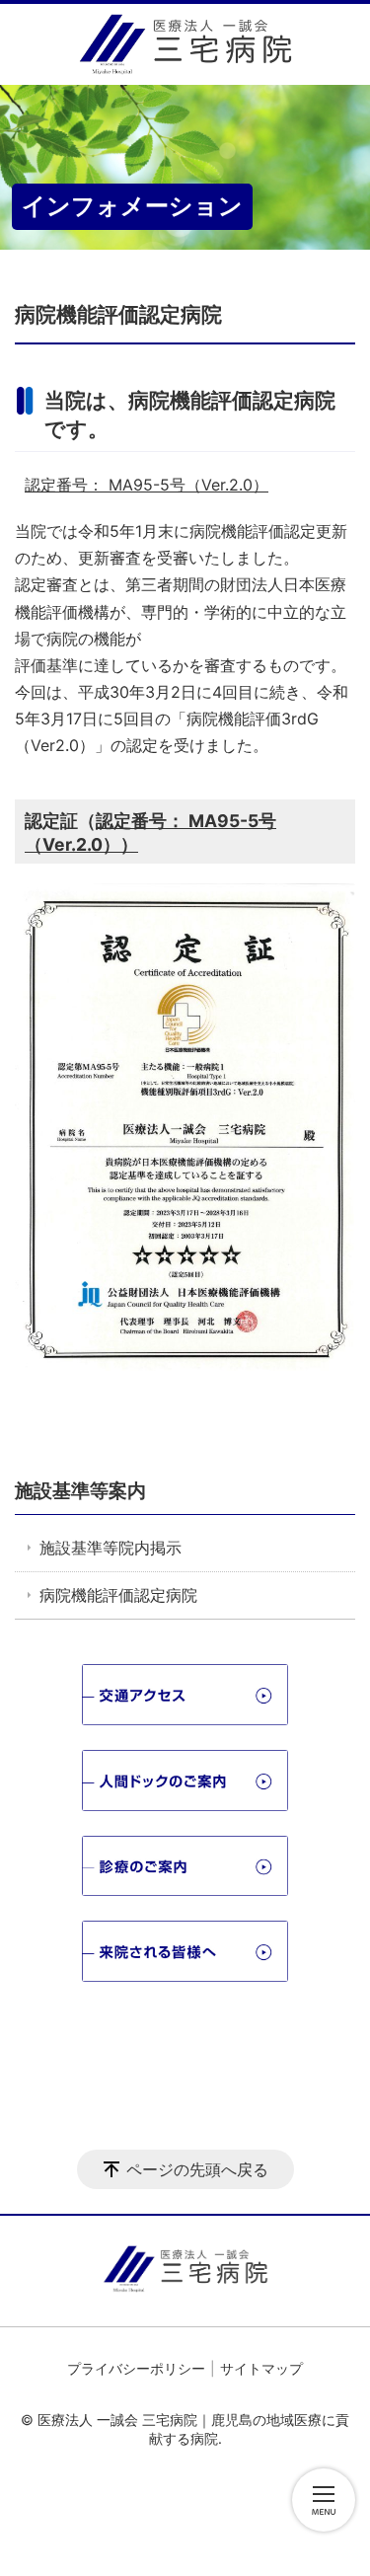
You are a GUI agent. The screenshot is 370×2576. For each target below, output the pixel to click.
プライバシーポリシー (136, 2368)
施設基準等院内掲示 (111, 1548)
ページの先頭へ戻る (197, 2169)
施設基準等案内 (80, 1490)
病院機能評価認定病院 (118, 1595)
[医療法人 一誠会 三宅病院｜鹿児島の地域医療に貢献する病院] (185, 44)
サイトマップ (261, 2368)
